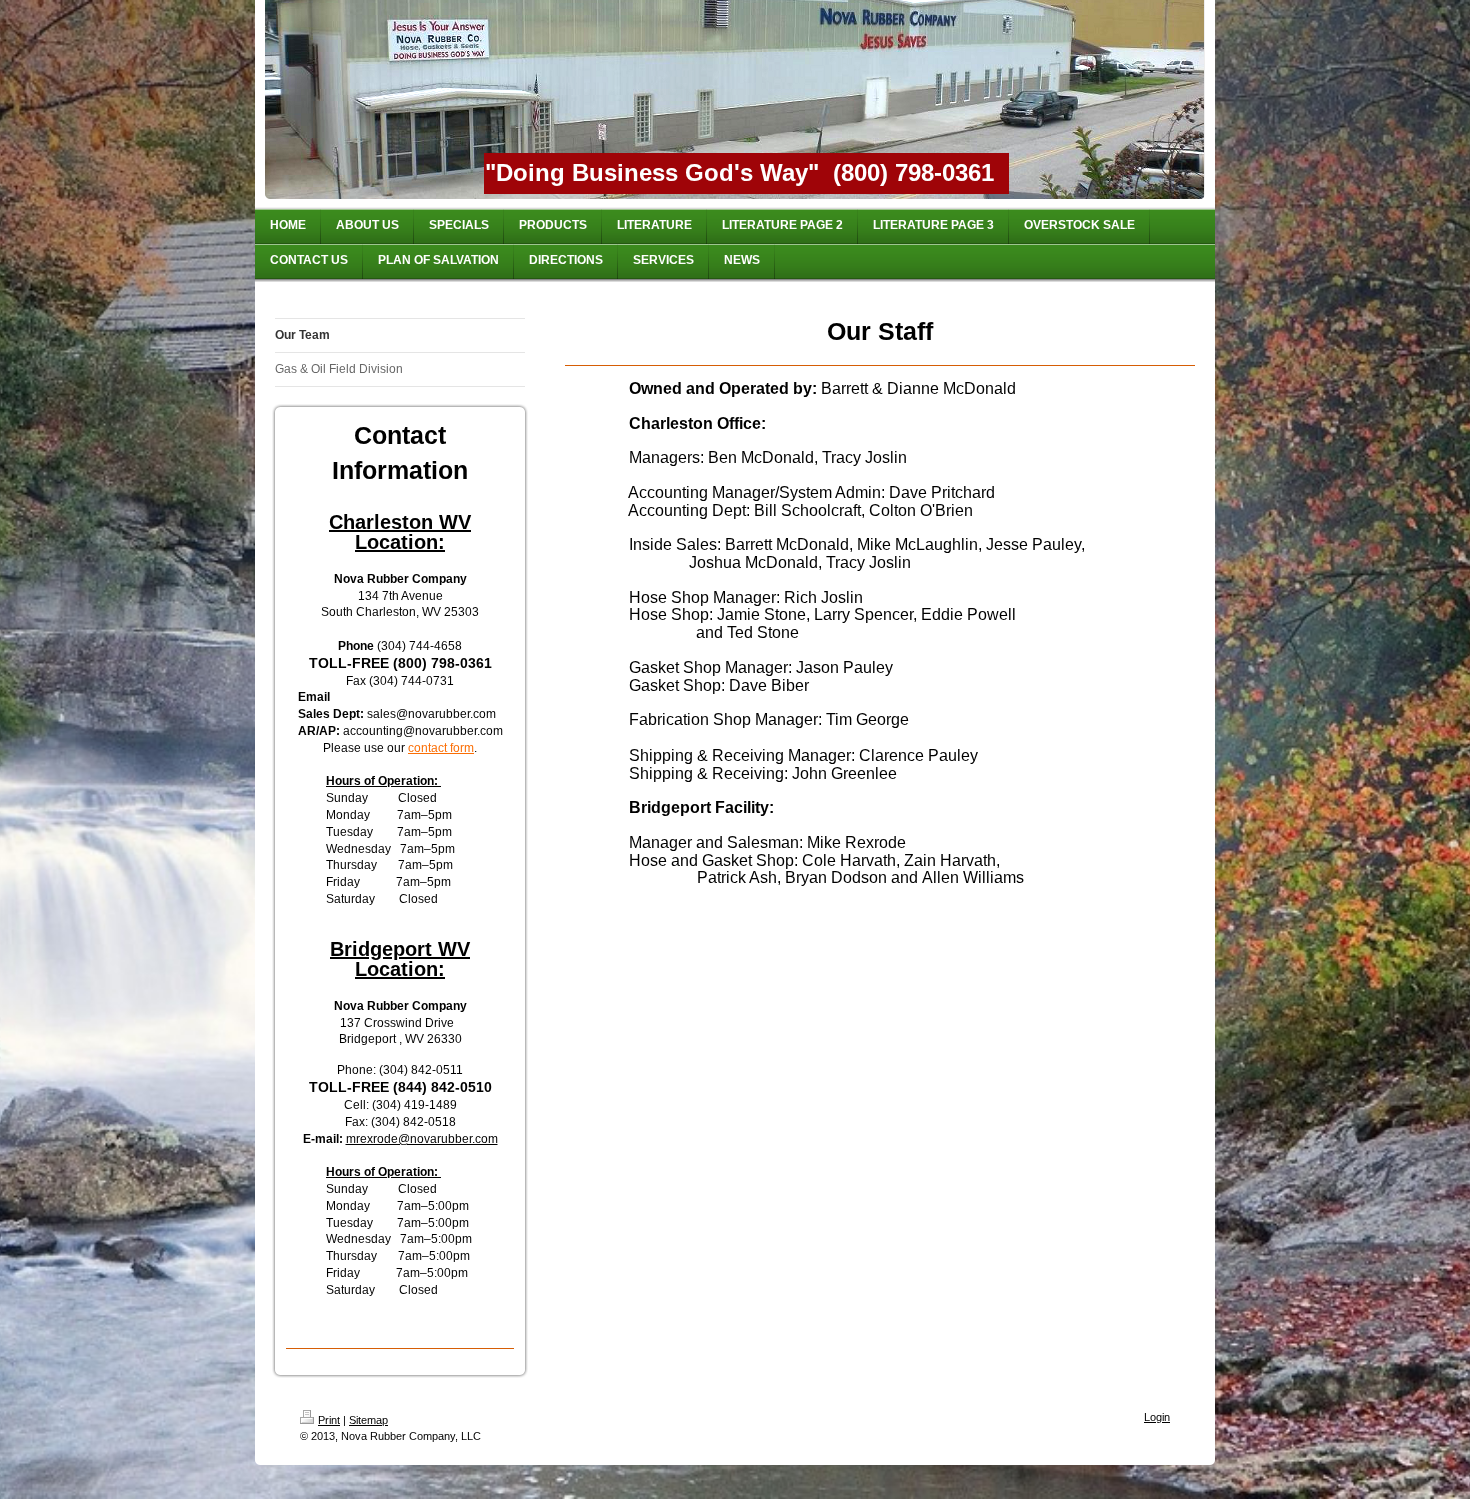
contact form (441, 748)
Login (1157, 1417)
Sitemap (368, 1420)
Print (329, 1420)
